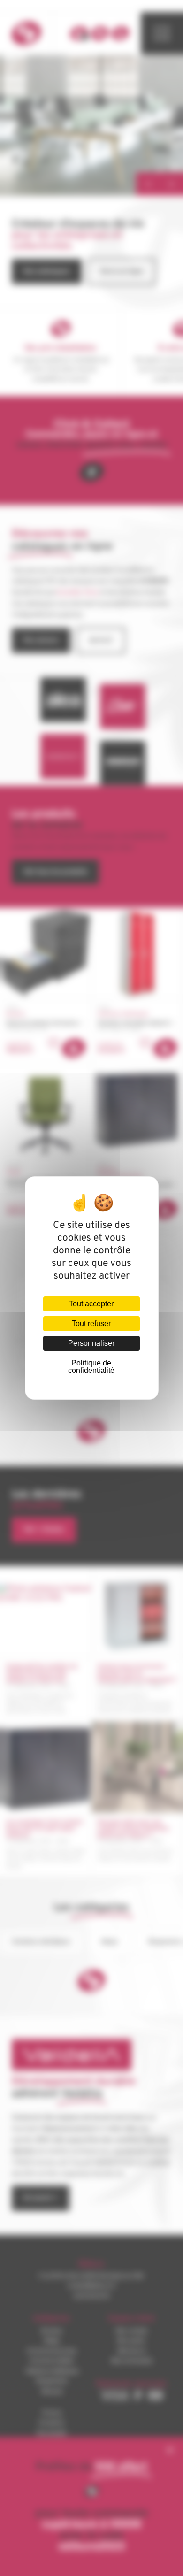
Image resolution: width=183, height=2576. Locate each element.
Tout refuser (91, 1323)
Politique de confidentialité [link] (91, 1367)
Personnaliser (91, 1343)
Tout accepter (91, 1304)
